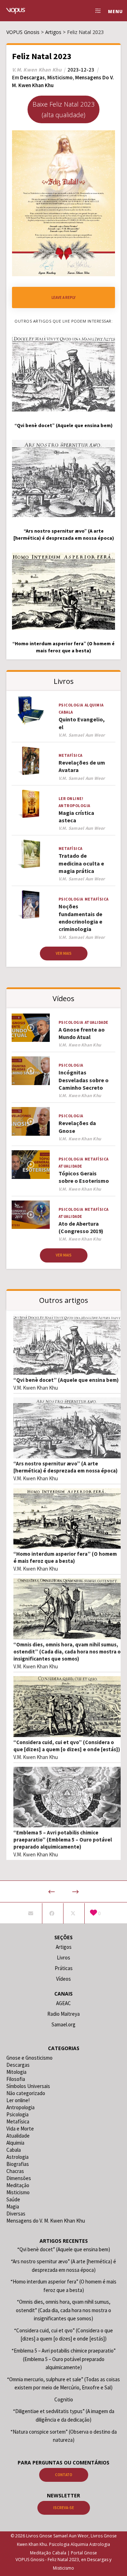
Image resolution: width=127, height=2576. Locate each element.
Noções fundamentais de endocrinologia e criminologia (80, 918)
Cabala (66, 712)
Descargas (32, 77)
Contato (64, 2475)
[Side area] (96, 11)
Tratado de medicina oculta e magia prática (81, 863)
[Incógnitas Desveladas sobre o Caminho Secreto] (31, 1071)
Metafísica (71, 755)
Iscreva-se (64, 2508)
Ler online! (71, 799)
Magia (13, 2206)
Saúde (13, 2199)
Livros (64, 1957)
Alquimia (94, 705)
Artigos (64, 1947)
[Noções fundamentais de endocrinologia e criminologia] (31, 905)
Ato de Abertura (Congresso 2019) (81, 1227)
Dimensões (19, 2178)
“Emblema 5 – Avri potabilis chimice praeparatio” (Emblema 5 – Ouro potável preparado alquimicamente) (63, 1840)
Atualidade (96, 1022)
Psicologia (71, 705)
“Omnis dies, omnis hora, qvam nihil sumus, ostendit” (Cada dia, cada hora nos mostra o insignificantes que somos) (67, 1652)
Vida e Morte (20, 2129)
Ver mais (64, 953)
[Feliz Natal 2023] (31, 1913)
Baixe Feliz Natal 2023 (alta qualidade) (64, 109)
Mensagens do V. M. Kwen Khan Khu (46, 2221)
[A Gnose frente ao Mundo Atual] (31, 1028)
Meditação (18, 2185)
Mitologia (16, 2072)
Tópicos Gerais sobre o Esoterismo (84, 1177)
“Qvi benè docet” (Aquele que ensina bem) (66, 1380)
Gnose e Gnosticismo (29, 2058)
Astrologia (17, 2157)
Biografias (18, 2164)
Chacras (15, 2171)
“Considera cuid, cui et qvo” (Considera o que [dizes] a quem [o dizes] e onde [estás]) (67, 1746)
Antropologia (74, 806)
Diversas (16, 2214)
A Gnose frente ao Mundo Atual (82, 1033)
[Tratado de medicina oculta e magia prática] (31, 854)
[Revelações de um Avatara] (31, 761)
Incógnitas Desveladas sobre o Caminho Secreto (84, 1080)
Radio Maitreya (64, 2014)
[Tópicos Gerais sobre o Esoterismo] (31, 1165)
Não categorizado (26, 2093)
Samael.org (64, 2024)
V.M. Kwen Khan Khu (36, 1388)
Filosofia (16, 2079)
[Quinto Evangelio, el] (31, 711)
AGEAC (64, 2003)
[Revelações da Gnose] (31, 1121)
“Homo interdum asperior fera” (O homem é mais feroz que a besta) (65, 1557)
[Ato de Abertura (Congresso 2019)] (31, 1215)
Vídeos (64, 1979)
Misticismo (60, 77)
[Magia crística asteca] (31, 804)
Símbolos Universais (28, 2086)
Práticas (64, 1968)
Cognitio (64, 2399)
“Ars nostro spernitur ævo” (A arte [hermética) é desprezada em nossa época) (65, 1467)
